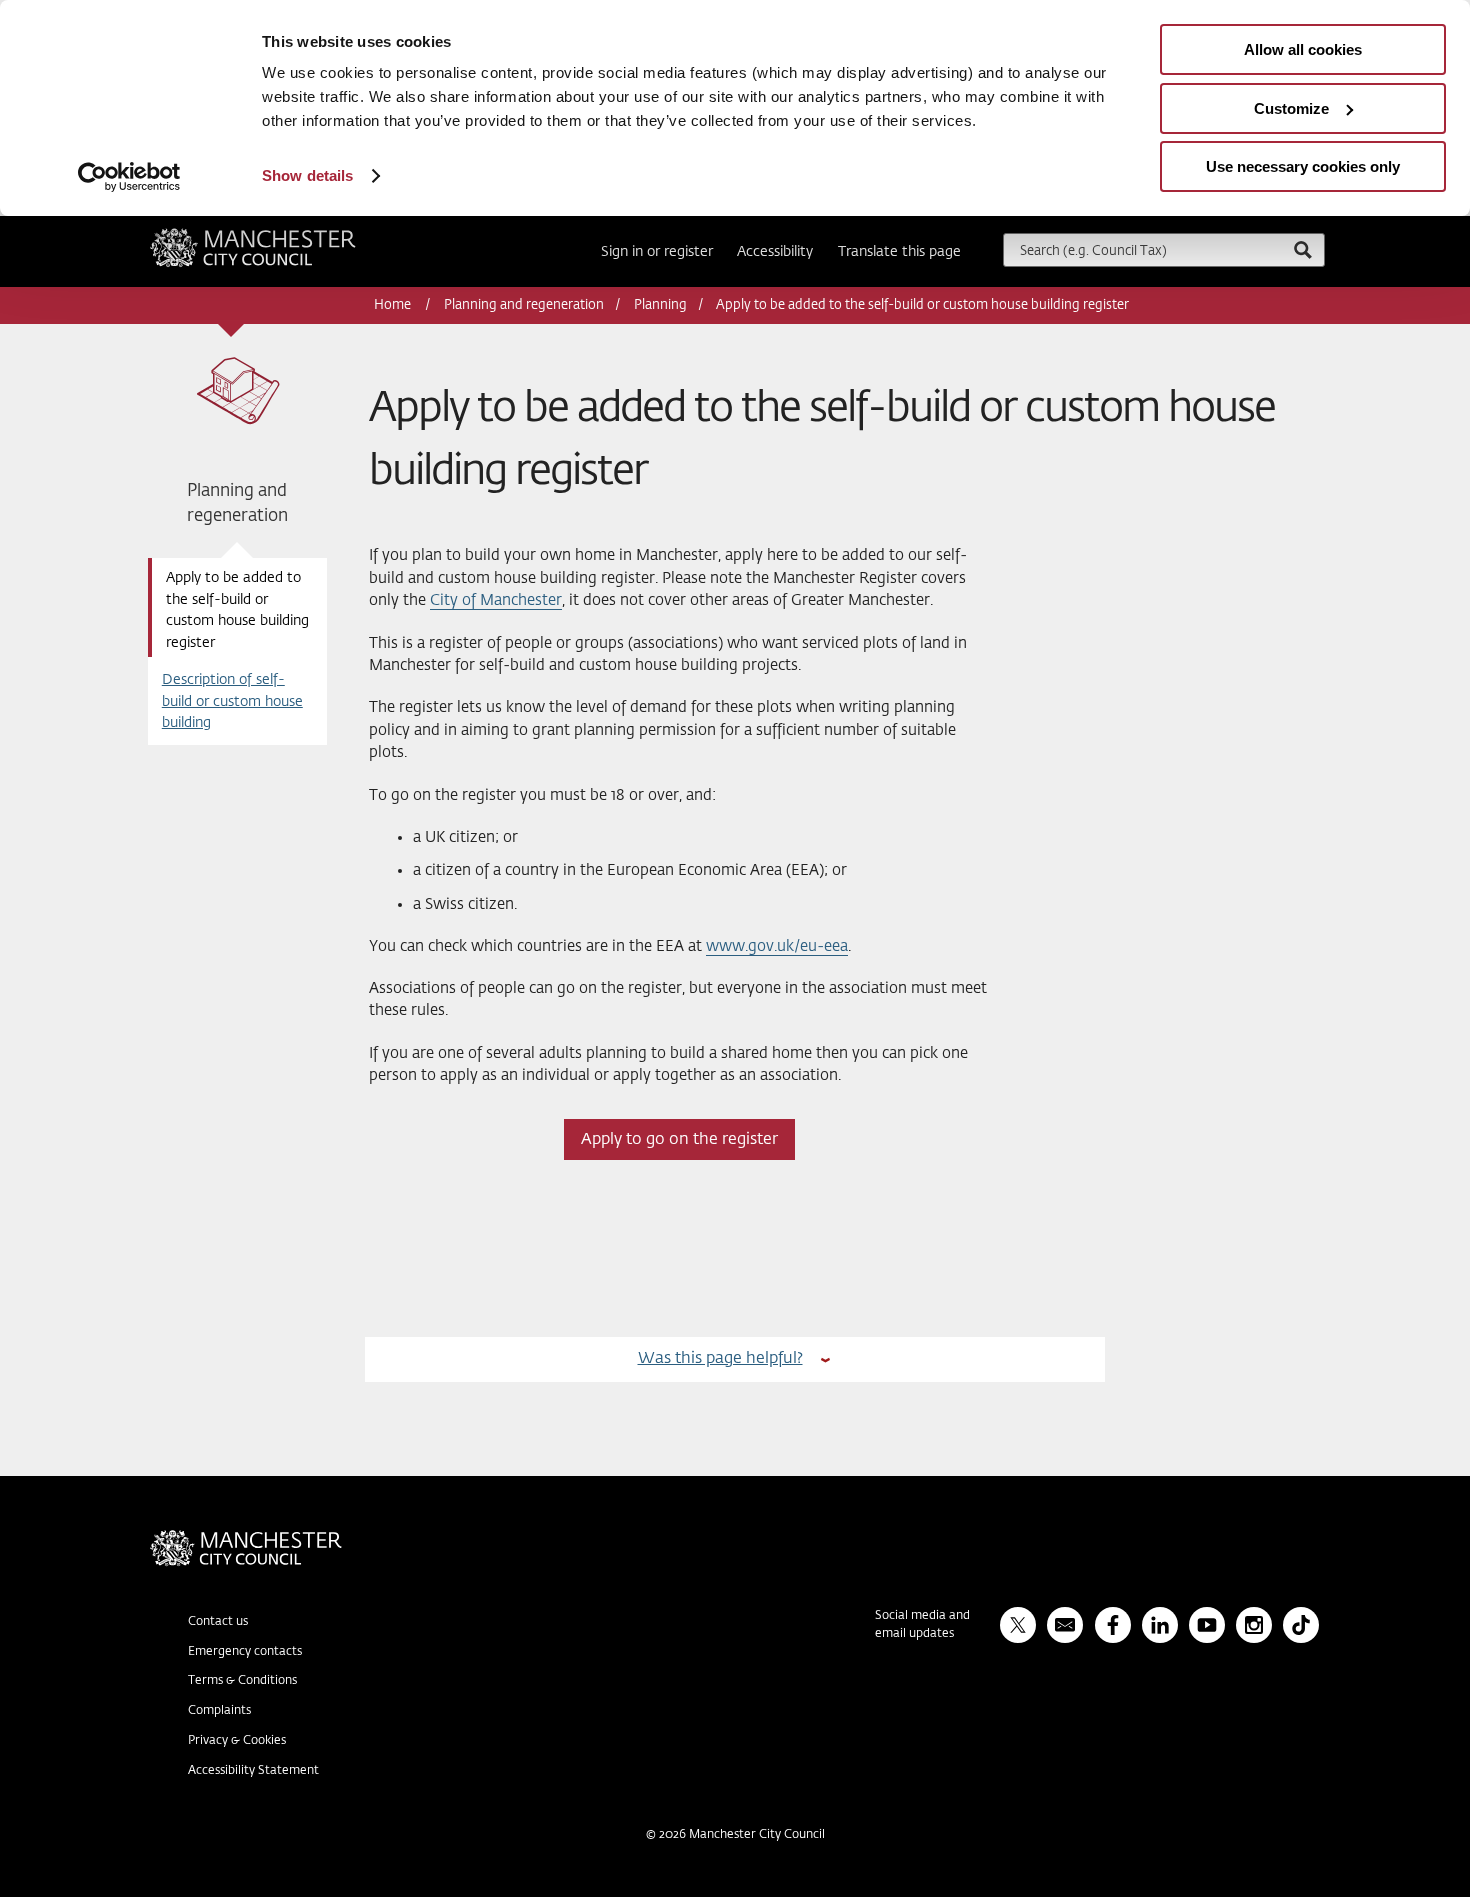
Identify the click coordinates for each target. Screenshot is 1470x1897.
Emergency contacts (245, 1652)
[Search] (1302, 249)
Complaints (219, 1711)
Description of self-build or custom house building (232, 701)
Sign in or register (657, 252)
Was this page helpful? (720, 1358)
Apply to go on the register (679, 1139)
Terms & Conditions (242, 1681)
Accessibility (775, 252)
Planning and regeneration (524, 305)
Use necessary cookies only (1303, 166)
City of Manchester (496, 600)
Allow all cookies (1303, 49)
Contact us (218, 1622)
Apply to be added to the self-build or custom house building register (237, 610)
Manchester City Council (280, 236)
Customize (1291, 108)
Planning (660, 305)
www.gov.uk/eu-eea (777, 946)
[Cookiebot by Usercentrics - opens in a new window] (129, 177)
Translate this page (899, 252)
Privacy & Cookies (237, 1741)
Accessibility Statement (253, 1771)
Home (394, 305)
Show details (307, 175)
